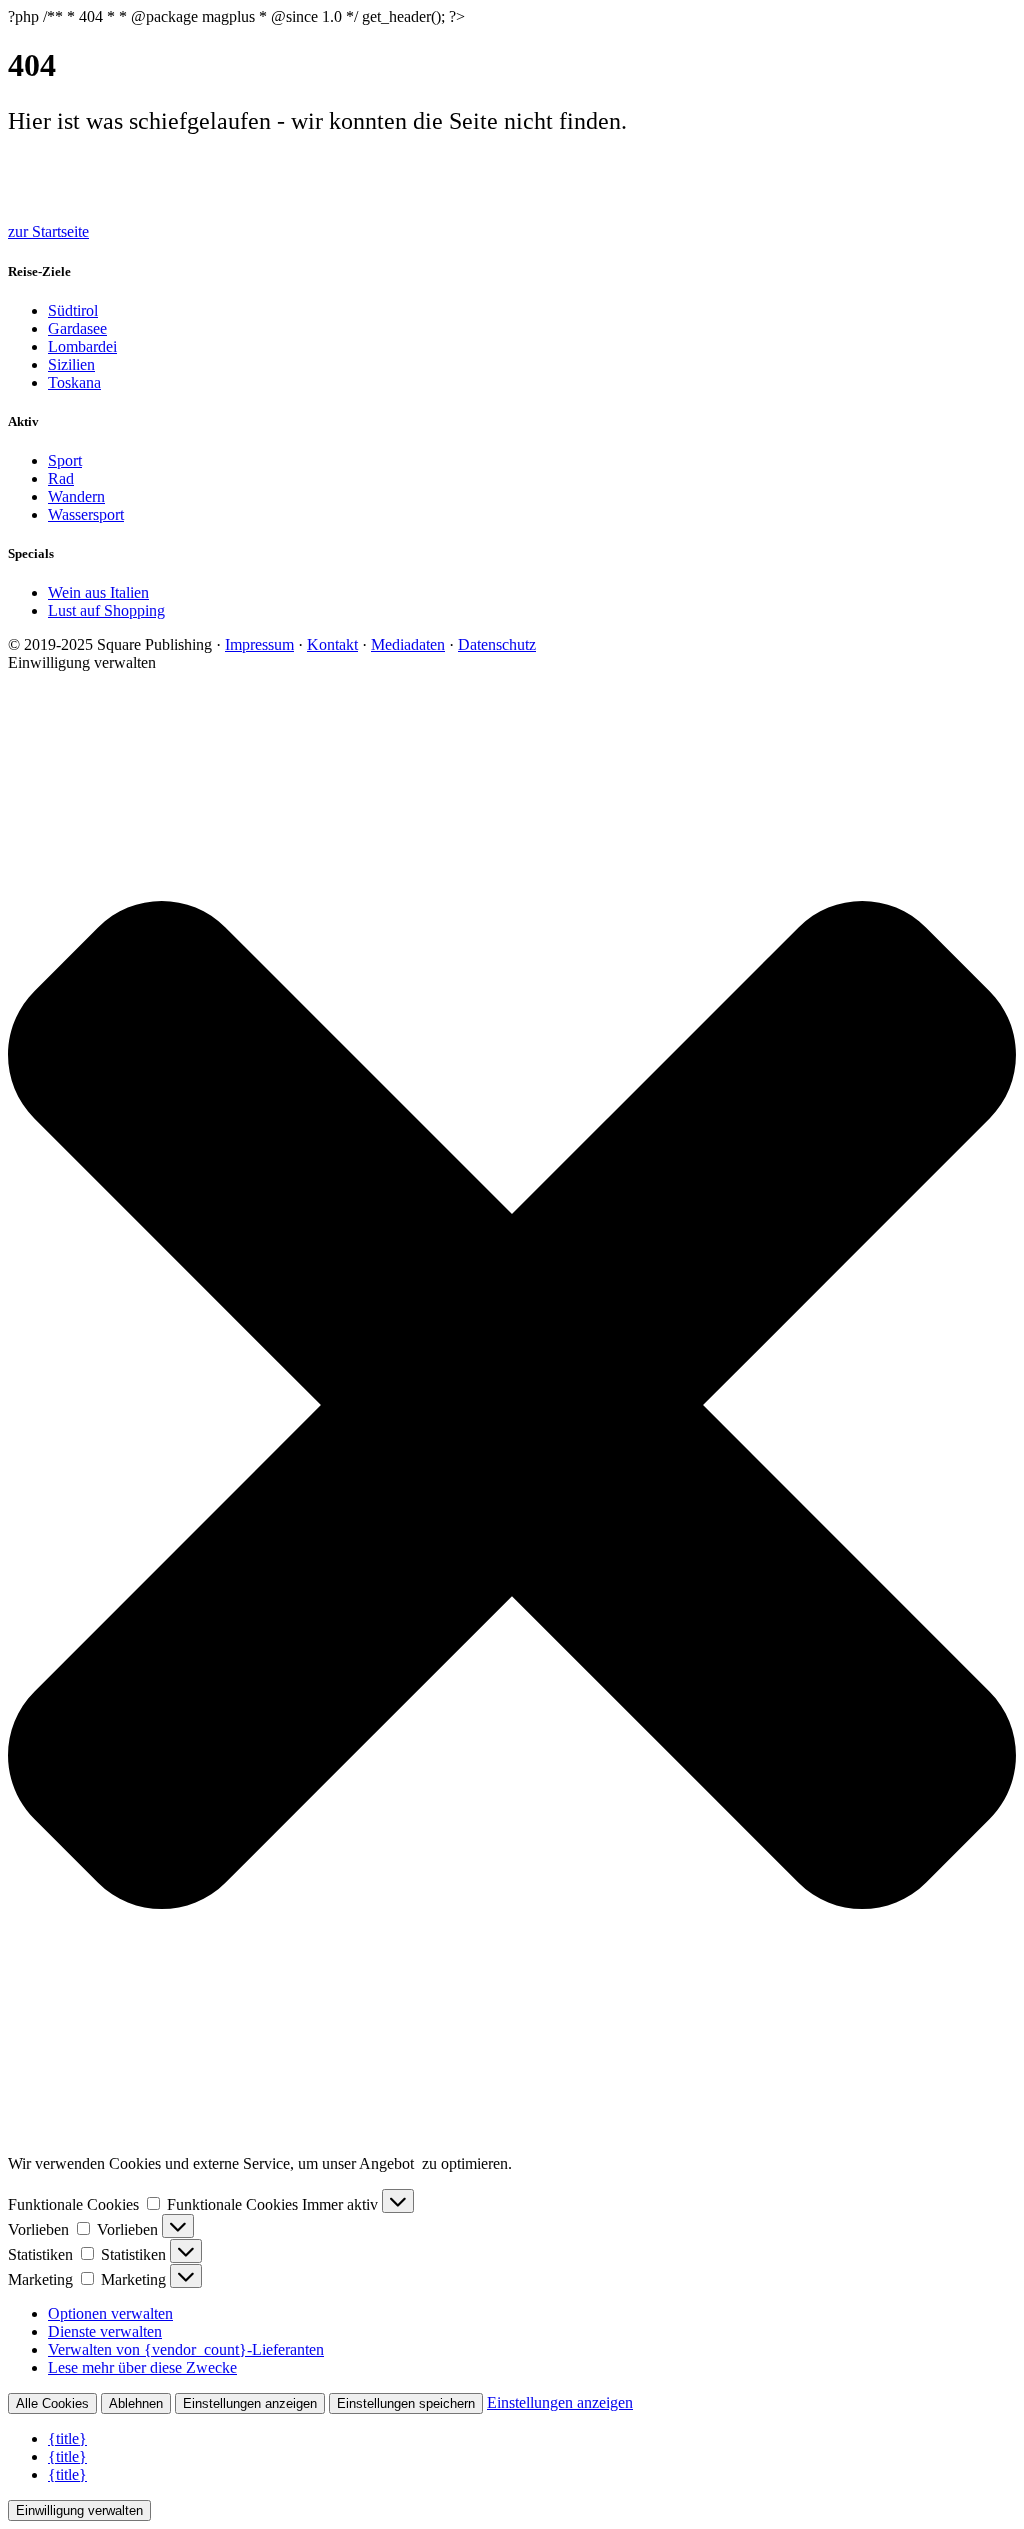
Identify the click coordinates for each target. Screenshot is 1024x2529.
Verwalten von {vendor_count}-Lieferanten (186, 2349)
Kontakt (332, 644)
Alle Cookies (52, 2403)
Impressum (259, 644)
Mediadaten (408, 644)
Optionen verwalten (110, 2313)
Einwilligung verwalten (79, 2510)
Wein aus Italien (98, 592)
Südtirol (73, 310)
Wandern (76, 496)
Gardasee (77, 328)
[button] (512, 1405)
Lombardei (82, 346)
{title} (67, 2438)
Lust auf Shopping (106, 610)
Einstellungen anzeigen (250, 2403)
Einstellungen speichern (406, 2403)
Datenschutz (497, 644)
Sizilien (71, 364)
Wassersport (86, 514)
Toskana (74, 382)
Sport (65, 460)
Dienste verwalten (105, 2331)
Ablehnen (136, 2403)
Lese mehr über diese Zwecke (142, 2367)
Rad (61, 478)
